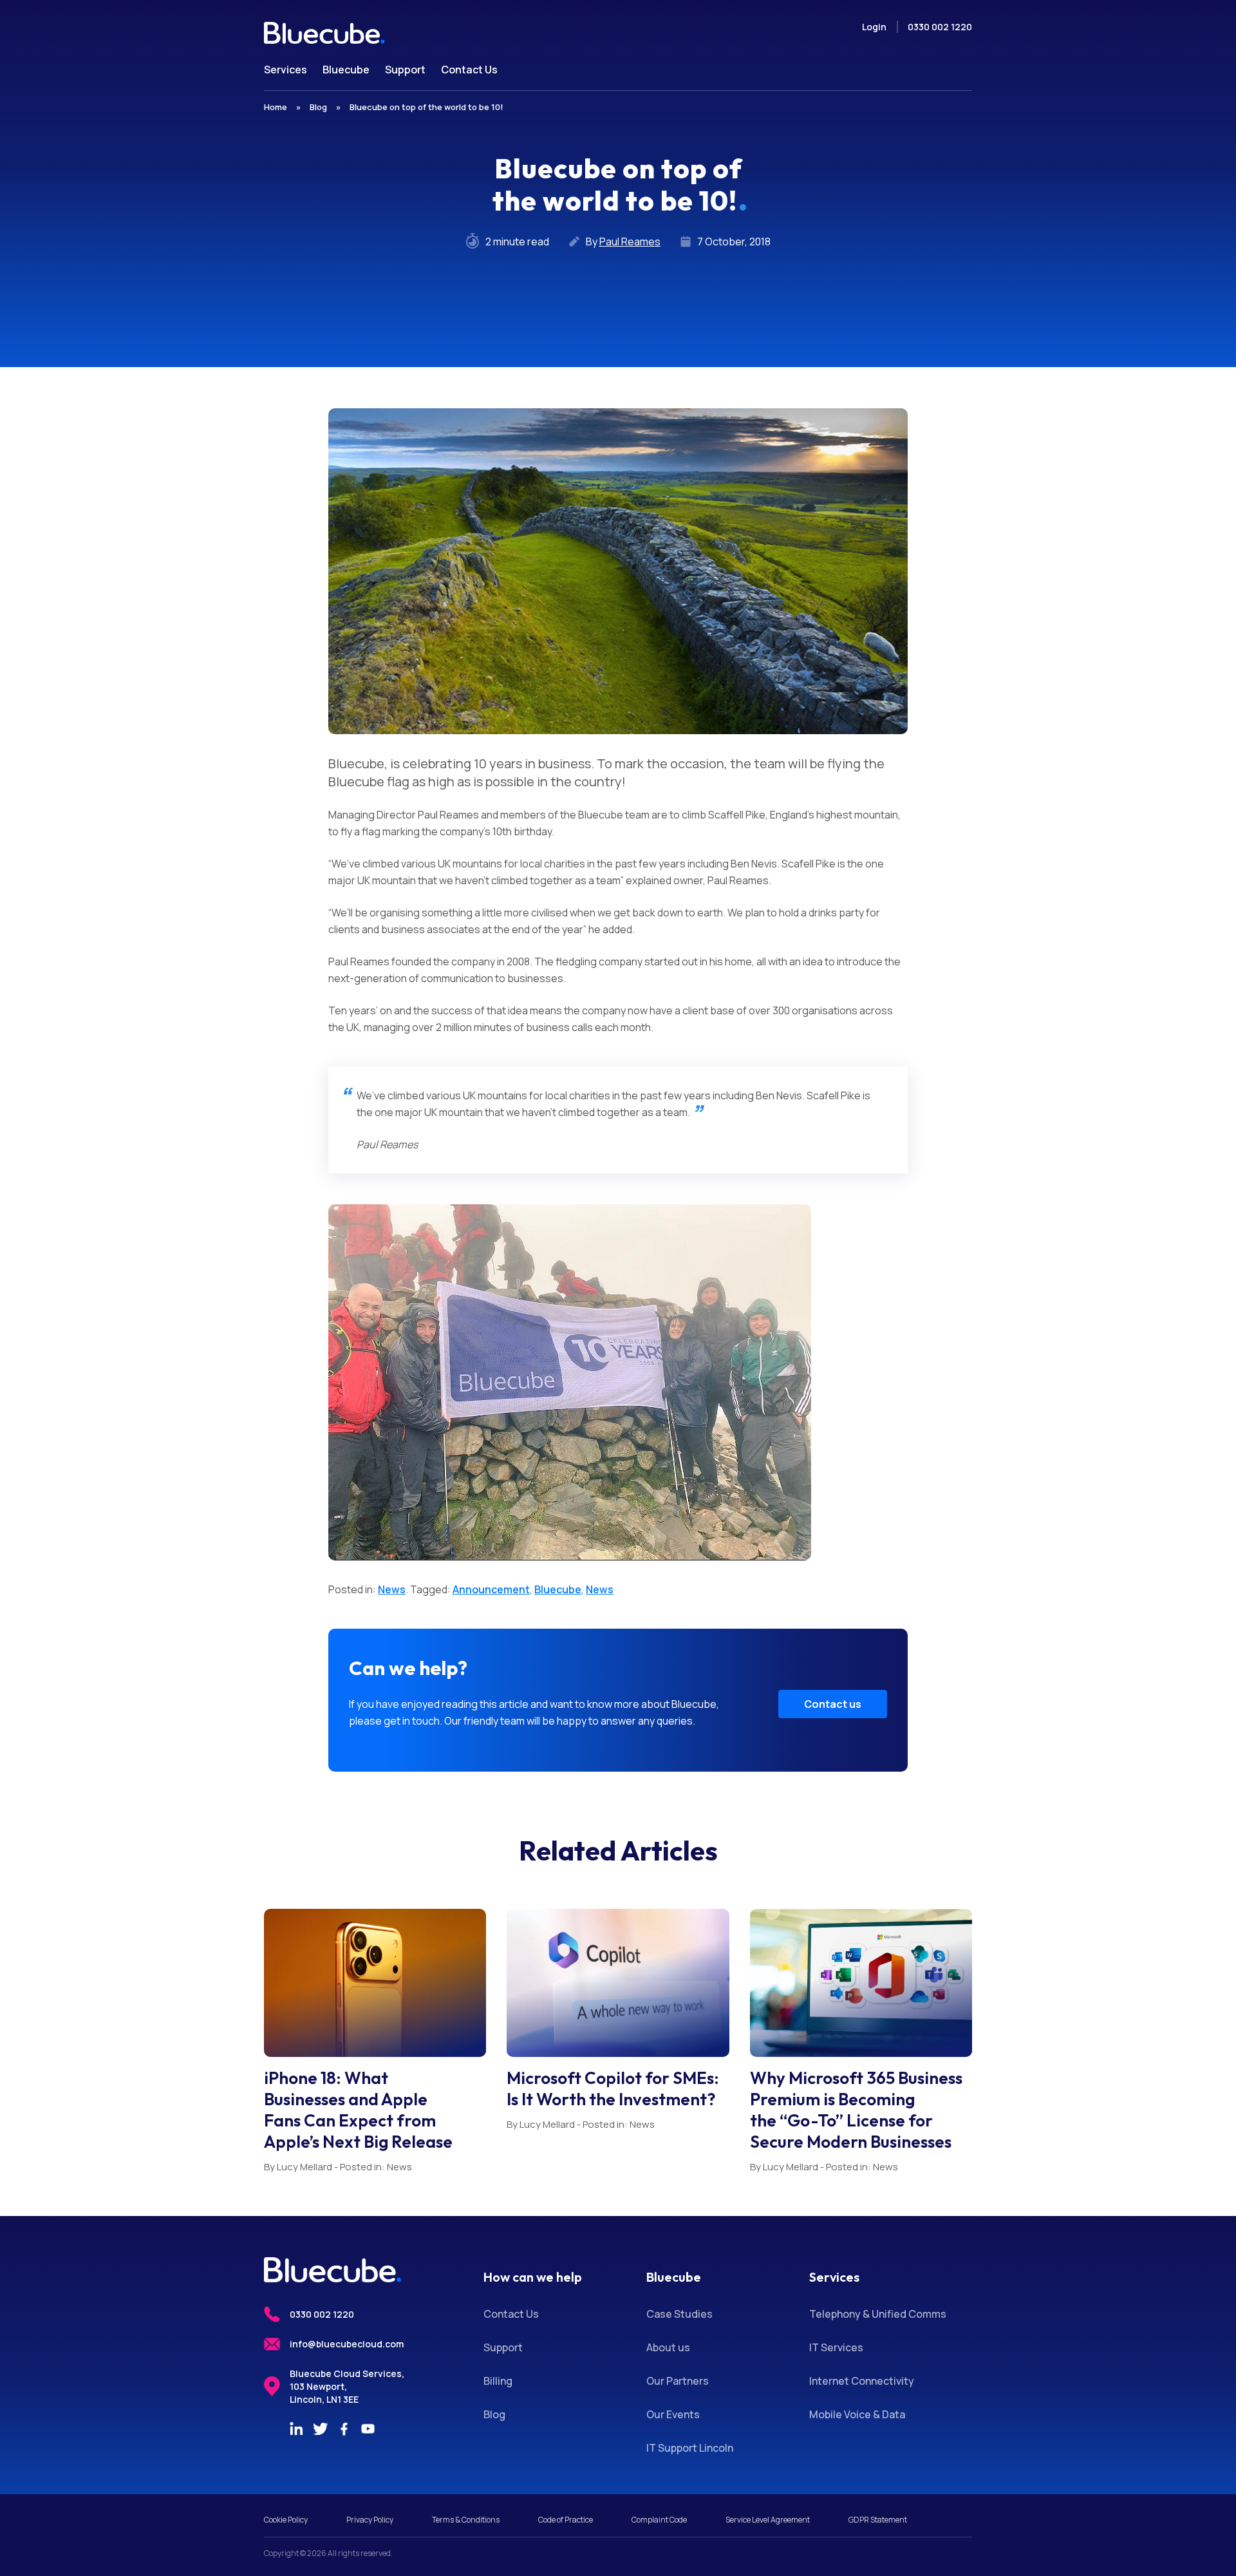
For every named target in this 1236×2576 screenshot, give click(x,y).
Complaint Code (659, 2520)
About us (668, 2347)
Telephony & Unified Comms (878, 2314)
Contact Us (511, 2314)
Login (874, 27)
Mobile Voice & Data (857, 2414)
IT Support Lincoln (690, 2448)
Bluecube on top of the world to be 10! (426, 107)
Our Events (673, 2414)
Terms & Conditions (466, 2520)
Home (276, 107)
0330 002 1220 (940, 27)
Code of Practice (566, 2520)
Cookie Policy (286, 2520)
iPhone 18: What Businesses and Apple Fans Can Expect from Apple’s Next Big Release (358, 2110)
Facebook (344, 2429)
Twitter (320, 2429)
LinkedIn (296, 2429)
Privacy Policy (370, 2520)
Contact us (833, 1704)
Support (503, 2347)
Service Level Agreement (768, 2520)
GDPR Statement (878, 2520)
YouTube (368, 2429)
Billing (498, 2381)
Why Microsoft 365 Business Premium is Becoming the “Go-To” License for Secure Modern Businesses (856, 2110)
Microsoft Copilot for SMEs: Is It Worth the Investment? (613, 2088)
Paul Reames (630, 241)
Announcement (491, 1589)
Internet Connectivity (862, 2381)
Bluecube (558, 1589)
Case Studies (679, 2314)
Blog (318, 107)
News (392, 1589)
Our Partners (678, 2381)
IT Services (836, 2347)
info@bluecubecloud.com (347, 2344)
